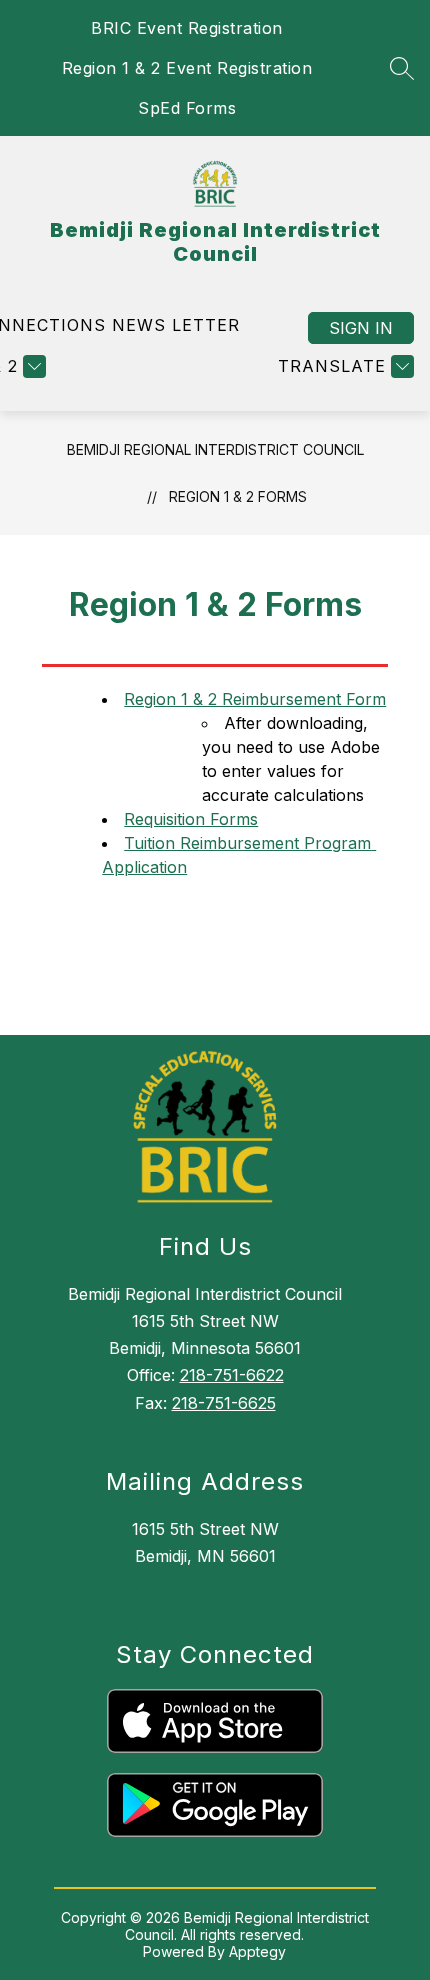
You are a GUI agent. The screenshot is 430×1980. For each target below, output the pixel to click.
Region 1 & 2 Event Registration (187, 68)
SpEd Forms (187, 108)
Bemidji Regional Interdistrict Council (215, 449)
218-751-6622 (232, 1375)
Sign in (361, 328)
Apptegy (257, 1951)
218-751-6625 (224, 1403)
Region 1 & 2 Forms (238, 496)
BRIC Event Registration (187, 28)
